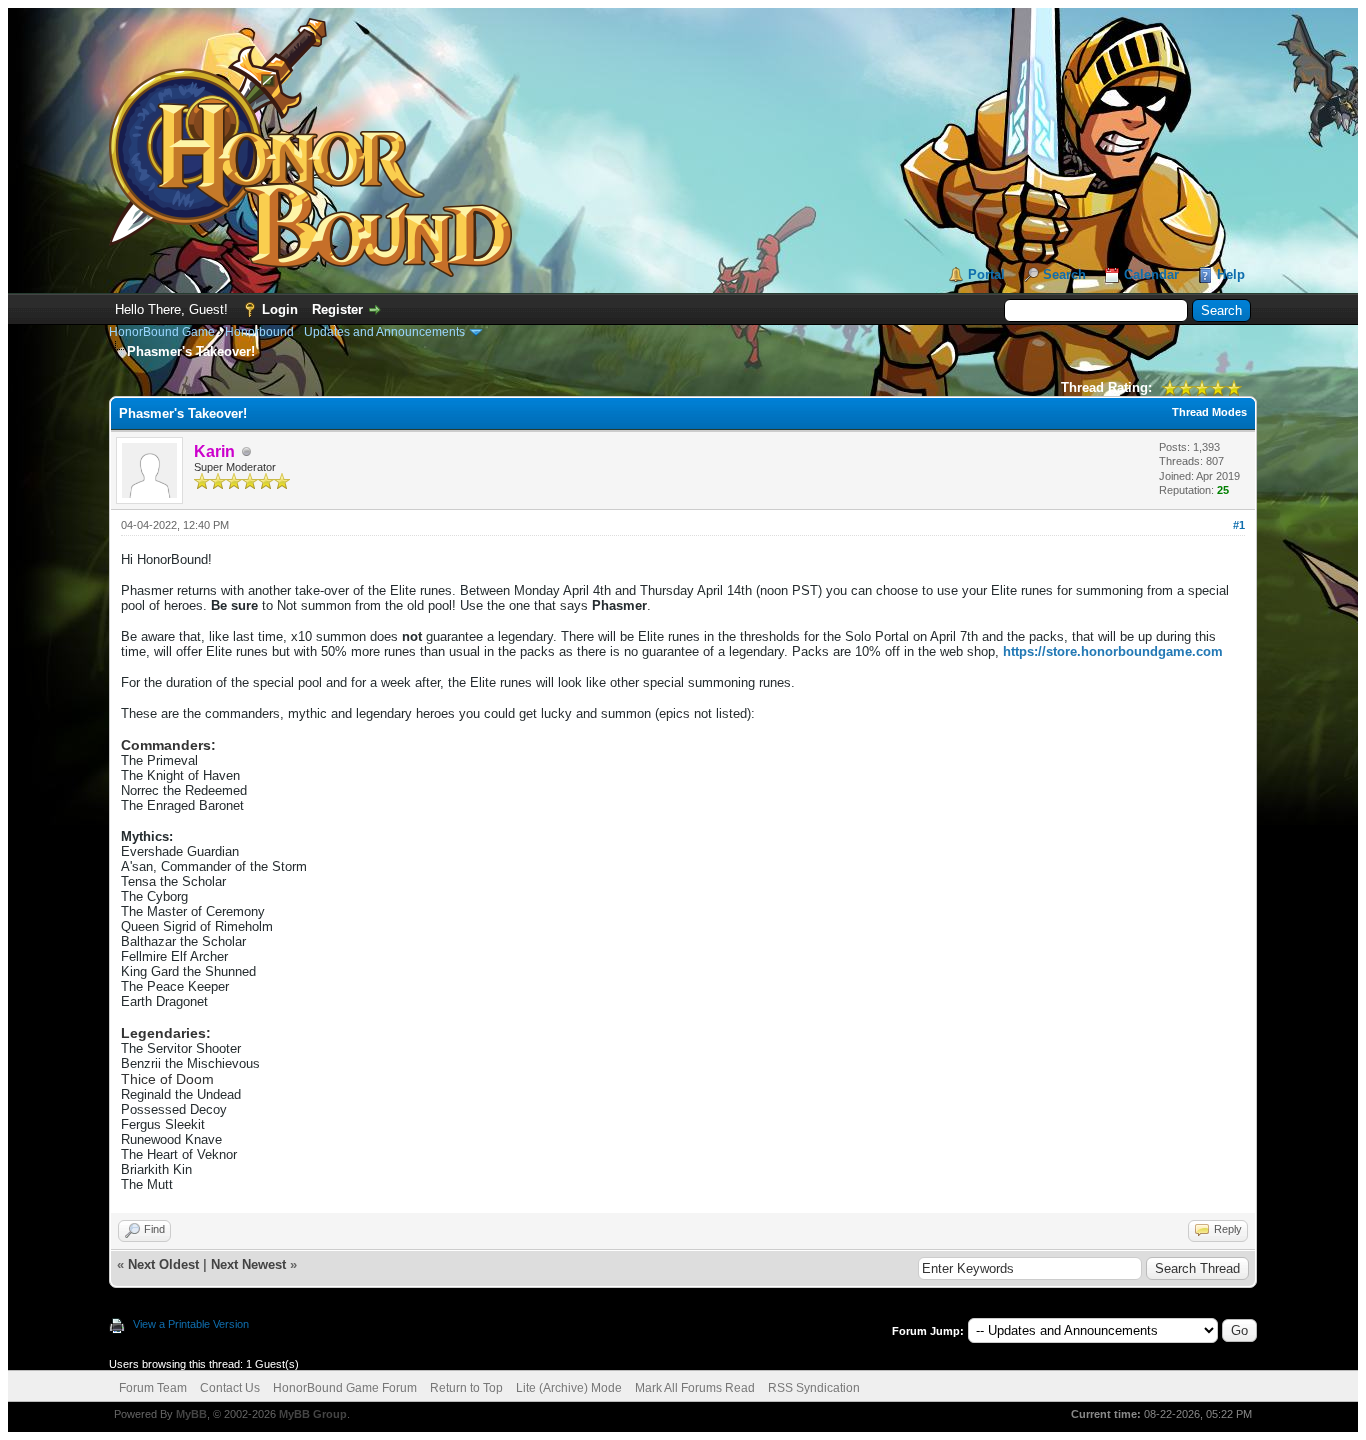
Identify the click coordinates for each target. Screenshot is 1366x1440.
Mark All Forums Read (695, 1388)
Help (1231, 274)
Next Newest (248, 1264)
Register (337, 309)
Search (1064, 274)
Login (280, 309)
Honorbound (259, 332)
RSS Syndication (814, 1388)
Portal (986, 274)
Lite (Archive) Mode (569, 1388)
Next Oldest (163, 1264)
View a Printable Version (191, 1324)
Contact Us (230, 1388)
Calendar (1151, 274)
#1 (1239, 525)
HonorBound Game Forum (345, 1388)
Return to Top (466, 1388)
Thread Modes (1209, 412)
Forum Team (153, 1388)
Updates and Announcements (384, 332)
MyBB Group (313, 1414)
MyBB (191, 1414)
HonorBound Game (162, 332)
